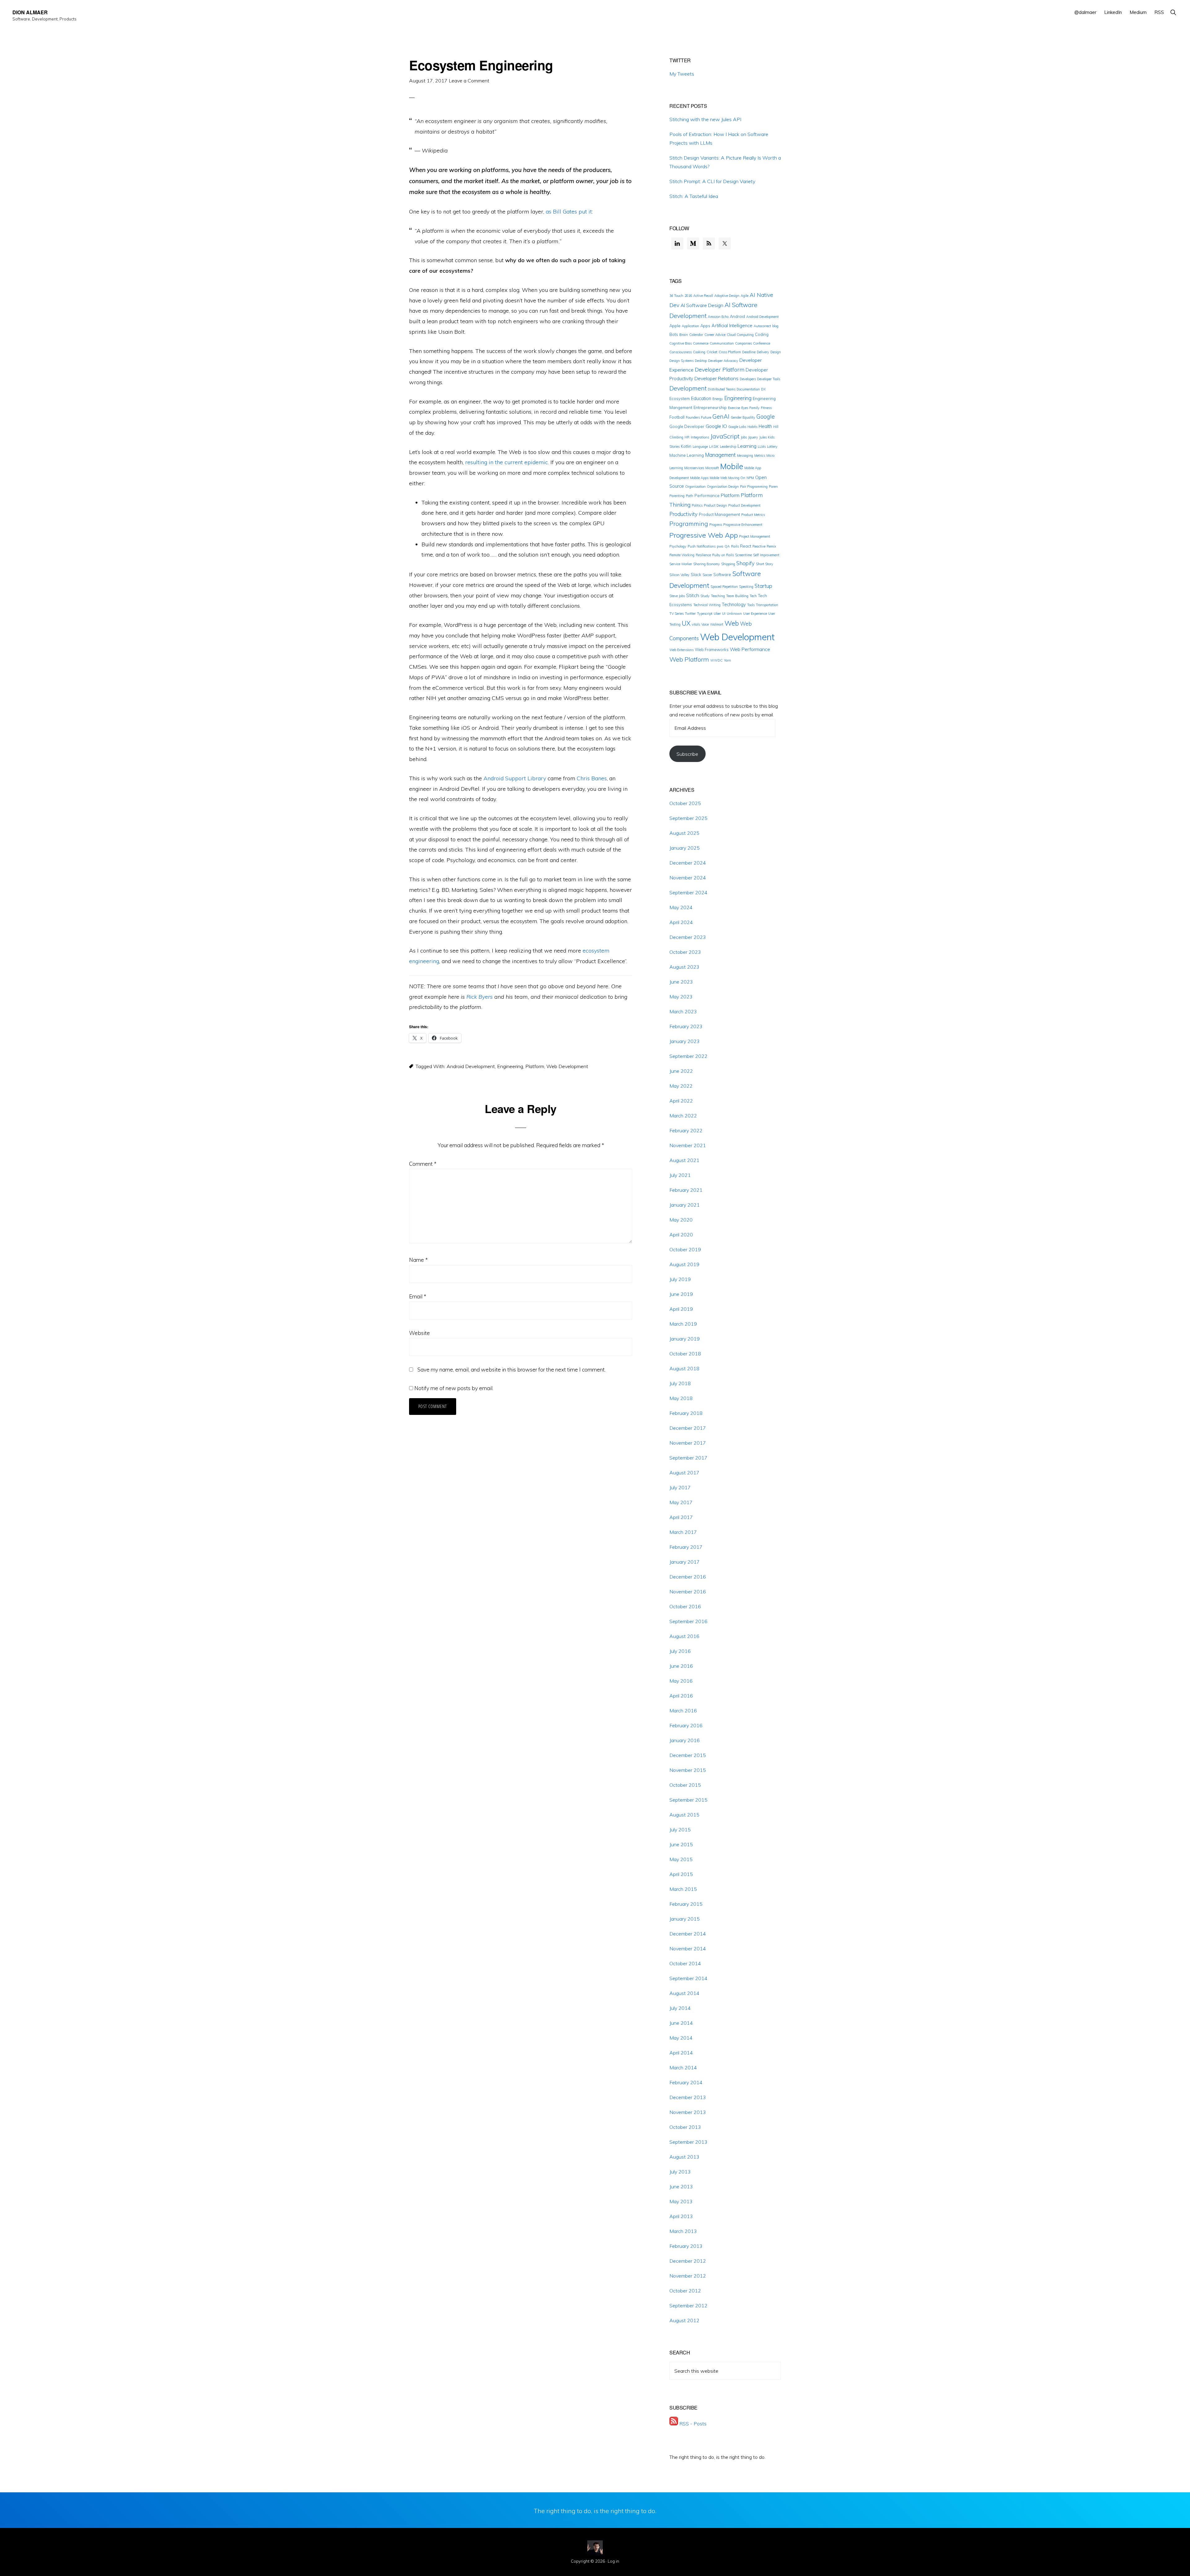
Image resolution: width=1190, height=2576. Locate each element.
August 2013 (684, 2157)
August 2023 (684, 967)
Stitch (693, 595)
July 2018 (680, 1383)
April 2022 (681, 1101)
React (746, 546)
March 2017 (683, 1532)
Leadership (728, 447)
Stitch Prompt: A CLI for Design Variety (712, 181)
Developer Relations (716, 378)
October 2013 (685, 2127)
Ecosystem (680, 399)
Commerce (701, 343)
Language (700, 447)
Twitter (690, 614)
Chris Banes (592, 778)
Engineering (510, 1066)
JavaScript (725, 436)
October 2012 (685, 2291)
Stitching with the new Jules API (705, 119)
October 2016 (685, 1606)
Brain (684, 335)
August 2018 (684, 1368)
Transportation (767, 605)
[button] (1173, 12)
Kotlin (686, 446)
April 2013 (681, 2216)
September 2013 (688, 2142)
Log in (613, 2561)
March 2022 (683, 1116)
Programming (689, 524)
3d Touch (676, 296)
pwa (720, 546)
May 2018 (681, 1398)
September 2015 (688, 1800)
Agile (745, 296)
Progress (716, 525)
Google (766, 417)
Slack (696, 575)
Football (677, 417)
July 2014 (680, 2008)
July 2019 (680, 1279)
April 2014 (681, 2053)
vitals (696, 624)
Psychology (678, 546)
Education (701, 398)
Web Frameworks (712, 650)
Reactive (759, 546)
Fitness (766, 408)
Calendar (696, 335)
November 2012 (688, 2276)
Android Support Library (515, 778)
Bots (674, 334)
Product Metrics (753, 515)
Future (706, 417)
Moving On (737, 478)
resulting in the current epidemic (507, 462)
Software (722, 575)
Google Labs (737, 427)
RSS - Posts (692, 2424)
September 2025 (688, 818)
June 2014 (681, 2023)
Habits (752, 427)
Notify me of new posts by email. (454, 1388)
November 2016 (688, 1592)
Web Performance (750, 649)
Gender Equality (743, 417)
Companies (743, 343)
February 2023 (686, 1026)
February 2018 (686, 1413)
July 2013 (680, 2172)
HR (687, 437)
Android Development (471, 1066)
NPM (750, 478)
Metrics (760, 456)
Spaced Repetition (724, 587)
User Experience (755, 614)
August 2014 (684, 1993)
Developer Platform (720, 369)
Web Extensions (681, 650)
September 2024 (688, 892)
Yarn (727, 660)
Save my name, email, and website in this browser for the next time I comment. (511, 1369)
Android (737, 316)
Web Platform (689, 659)
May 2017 (681, 1502)
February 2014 (686, 2082)
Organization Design (723, 487)
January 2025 (685, 848)
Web (732, 623)
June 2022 (681, 1071)
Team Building (737, 596)
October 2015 (685, 1785)
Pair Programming (754, 487)
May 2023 (681, 997)
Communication (722, 343)
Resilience (703, 555)
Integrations (700, 437)
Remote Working (682, 555)
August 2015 (684, 1815)
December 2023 (688, 937)
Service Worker (681, 564)
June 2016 (681, 1666)
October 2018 (685, 1354)
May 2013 (681, 2201)
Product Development (744, 505)
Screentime (743, 555)
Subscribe (687, 754)
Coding (762, 334)
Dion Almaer (30, 12)
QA (727, 546)
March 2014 (683, 2067)
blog (775, 326)
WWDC (716, 660)
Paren (773, 487)
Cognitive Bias (681, 343)
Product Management (719, 514)
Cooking (699, 352)
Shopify (745, 563)
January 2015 (685, 1919)
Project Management (755, 536)
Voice (705, 624)
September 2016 (688, 1621)
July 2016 (680, 1651)
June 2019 (681, 1294)
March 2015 (683, 1889)
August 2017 (684, 1473)
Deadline (749, 352)
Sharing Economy (707, 564)
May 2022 (681, 1086)
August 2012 (684, 2320)
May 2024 (681, 907)
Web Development (567, 1066)
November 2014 (688, 1949)
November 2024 (688, 878)
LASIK (714, 447)
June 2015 (681, 1844)
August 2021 (684, 1160)
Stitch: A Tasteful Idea (694, 196)
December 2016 (688, 1577)
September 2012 (688, 2305)
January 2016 (685, 1740)
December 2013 (688, 2097)
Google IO (716, 426)
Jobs (744, 437)
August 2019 (684, 1264)
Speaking (746, 587)
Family (754, 408)
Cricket (712, 352)
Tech (753, 596)
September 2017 (688, 1458)
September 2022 (688, 1056)
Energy (718, 399)
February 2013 (686, 2246)
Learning (747, 446)
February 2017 (686, 1547)
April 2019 (681, 1309)
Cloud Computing (740, 335)
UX (686, 623)
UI (724, 614)
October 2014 (685, 1963)
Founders (693, 417)
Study (705, 596)
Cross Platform (730, 352)
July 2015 (680, 1830)
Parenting (677, 496)
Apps (705, 326)
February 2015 (686, 1904)
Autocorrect (762, 326)
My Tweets (682, 74)
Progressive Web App (704, 535)
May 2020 (681, 1220)
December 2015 (688, 1755)
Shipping (728, 564)
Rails (735, 546)
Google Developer (687, 426)
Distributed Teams (722, 389)
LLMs (762, 447)
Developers (748, 379)
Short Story (765, 564)
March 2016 (683, 1711)
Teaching (718, 596)
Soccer (707, 575)
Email (418, 1296)
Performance (707, 495)
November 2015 (688, 1770)
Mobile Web (718, 478)
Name (418, 1260)
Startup (763, 586)
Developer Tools (769, 379)
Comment (423, 1164)
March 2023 (683, 1011)
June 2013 (681, 2186)
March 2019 (683, 1324)
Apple (675, 326)
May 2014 (681, 2038)
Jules (763, 437)
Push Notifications (702, 546)
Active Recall (703, 296)
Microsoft (712, 468)
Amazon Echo (718, 317)
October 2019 (685, 1249)
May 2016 (681, 1681)
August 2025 (684, 833)
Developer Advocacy (723, 361)
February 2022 (686, 1130)
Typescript (705, 614)
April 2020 (681, 1235)
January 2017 (685, 1562)
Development (688, 388)
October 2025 (685, 803)
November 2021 (688, 1145)
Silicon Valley (679, 575)
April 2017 (681, 1517)
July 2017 (680, 1487)
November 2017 (688, 1443)
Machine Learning (687, 455)
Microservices (694, 468)
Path (690, 496)
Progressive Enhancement (743, 525)
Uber (717, 614)
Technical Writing (707, 605)
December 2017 (688, 1428)
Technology (734, 604)
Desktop (701, 361)
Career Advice (715, 335)
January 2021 (685, 1205)
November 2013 (688, 2112)
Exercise (734, 408)
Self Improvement (766, 555)
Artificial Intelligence (732, 326)
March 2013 (683, 2231)
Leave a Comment (469, 81)
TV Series (677, 614)
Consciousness (681, 352)
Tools (751, 605)
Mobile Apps (699, 478)
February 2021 (686, 1190)
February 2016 (686, 1725)
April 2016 (681, 1696)
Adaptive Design (727, 296)
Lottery (772, 447)
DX (763, 389)
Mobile (732, 466)
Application (690, 326)
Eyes (745, 408)
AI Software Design (702, 305)
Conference (762, 343)
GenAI (721, 416)
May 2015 (681, 1859)
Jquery (753, 437)
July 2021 (680, 1175)
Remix (771, 546)
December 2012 (688, 2261)
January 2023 (685, 1041)
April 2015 (681, 1874)
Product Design (715, 505)
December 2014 (688, 1934)
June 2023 (681, 982)
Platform (535, 1066)
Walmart (717, 624)
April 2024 (681, 922)
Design (776, 352)
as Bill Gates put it (569, 211)
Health (765, 426)
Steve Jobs (677, 596)
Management (720, 455)
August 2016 (684, 1636)
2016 (688, 296)
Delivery (763, 352)
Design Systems (681, 361)
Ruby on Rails (723, 555)
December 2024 (688, 863)
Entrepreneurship (710, 407)
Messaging (745, 456)
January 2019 (685, 1339)
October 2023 (685, 952)
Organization (695, 487)
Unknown (734, 614)
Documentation (748, 389)
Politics (697, 505)
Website (419, 1333)
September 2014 (688, 1978)
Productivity (683, 514)
